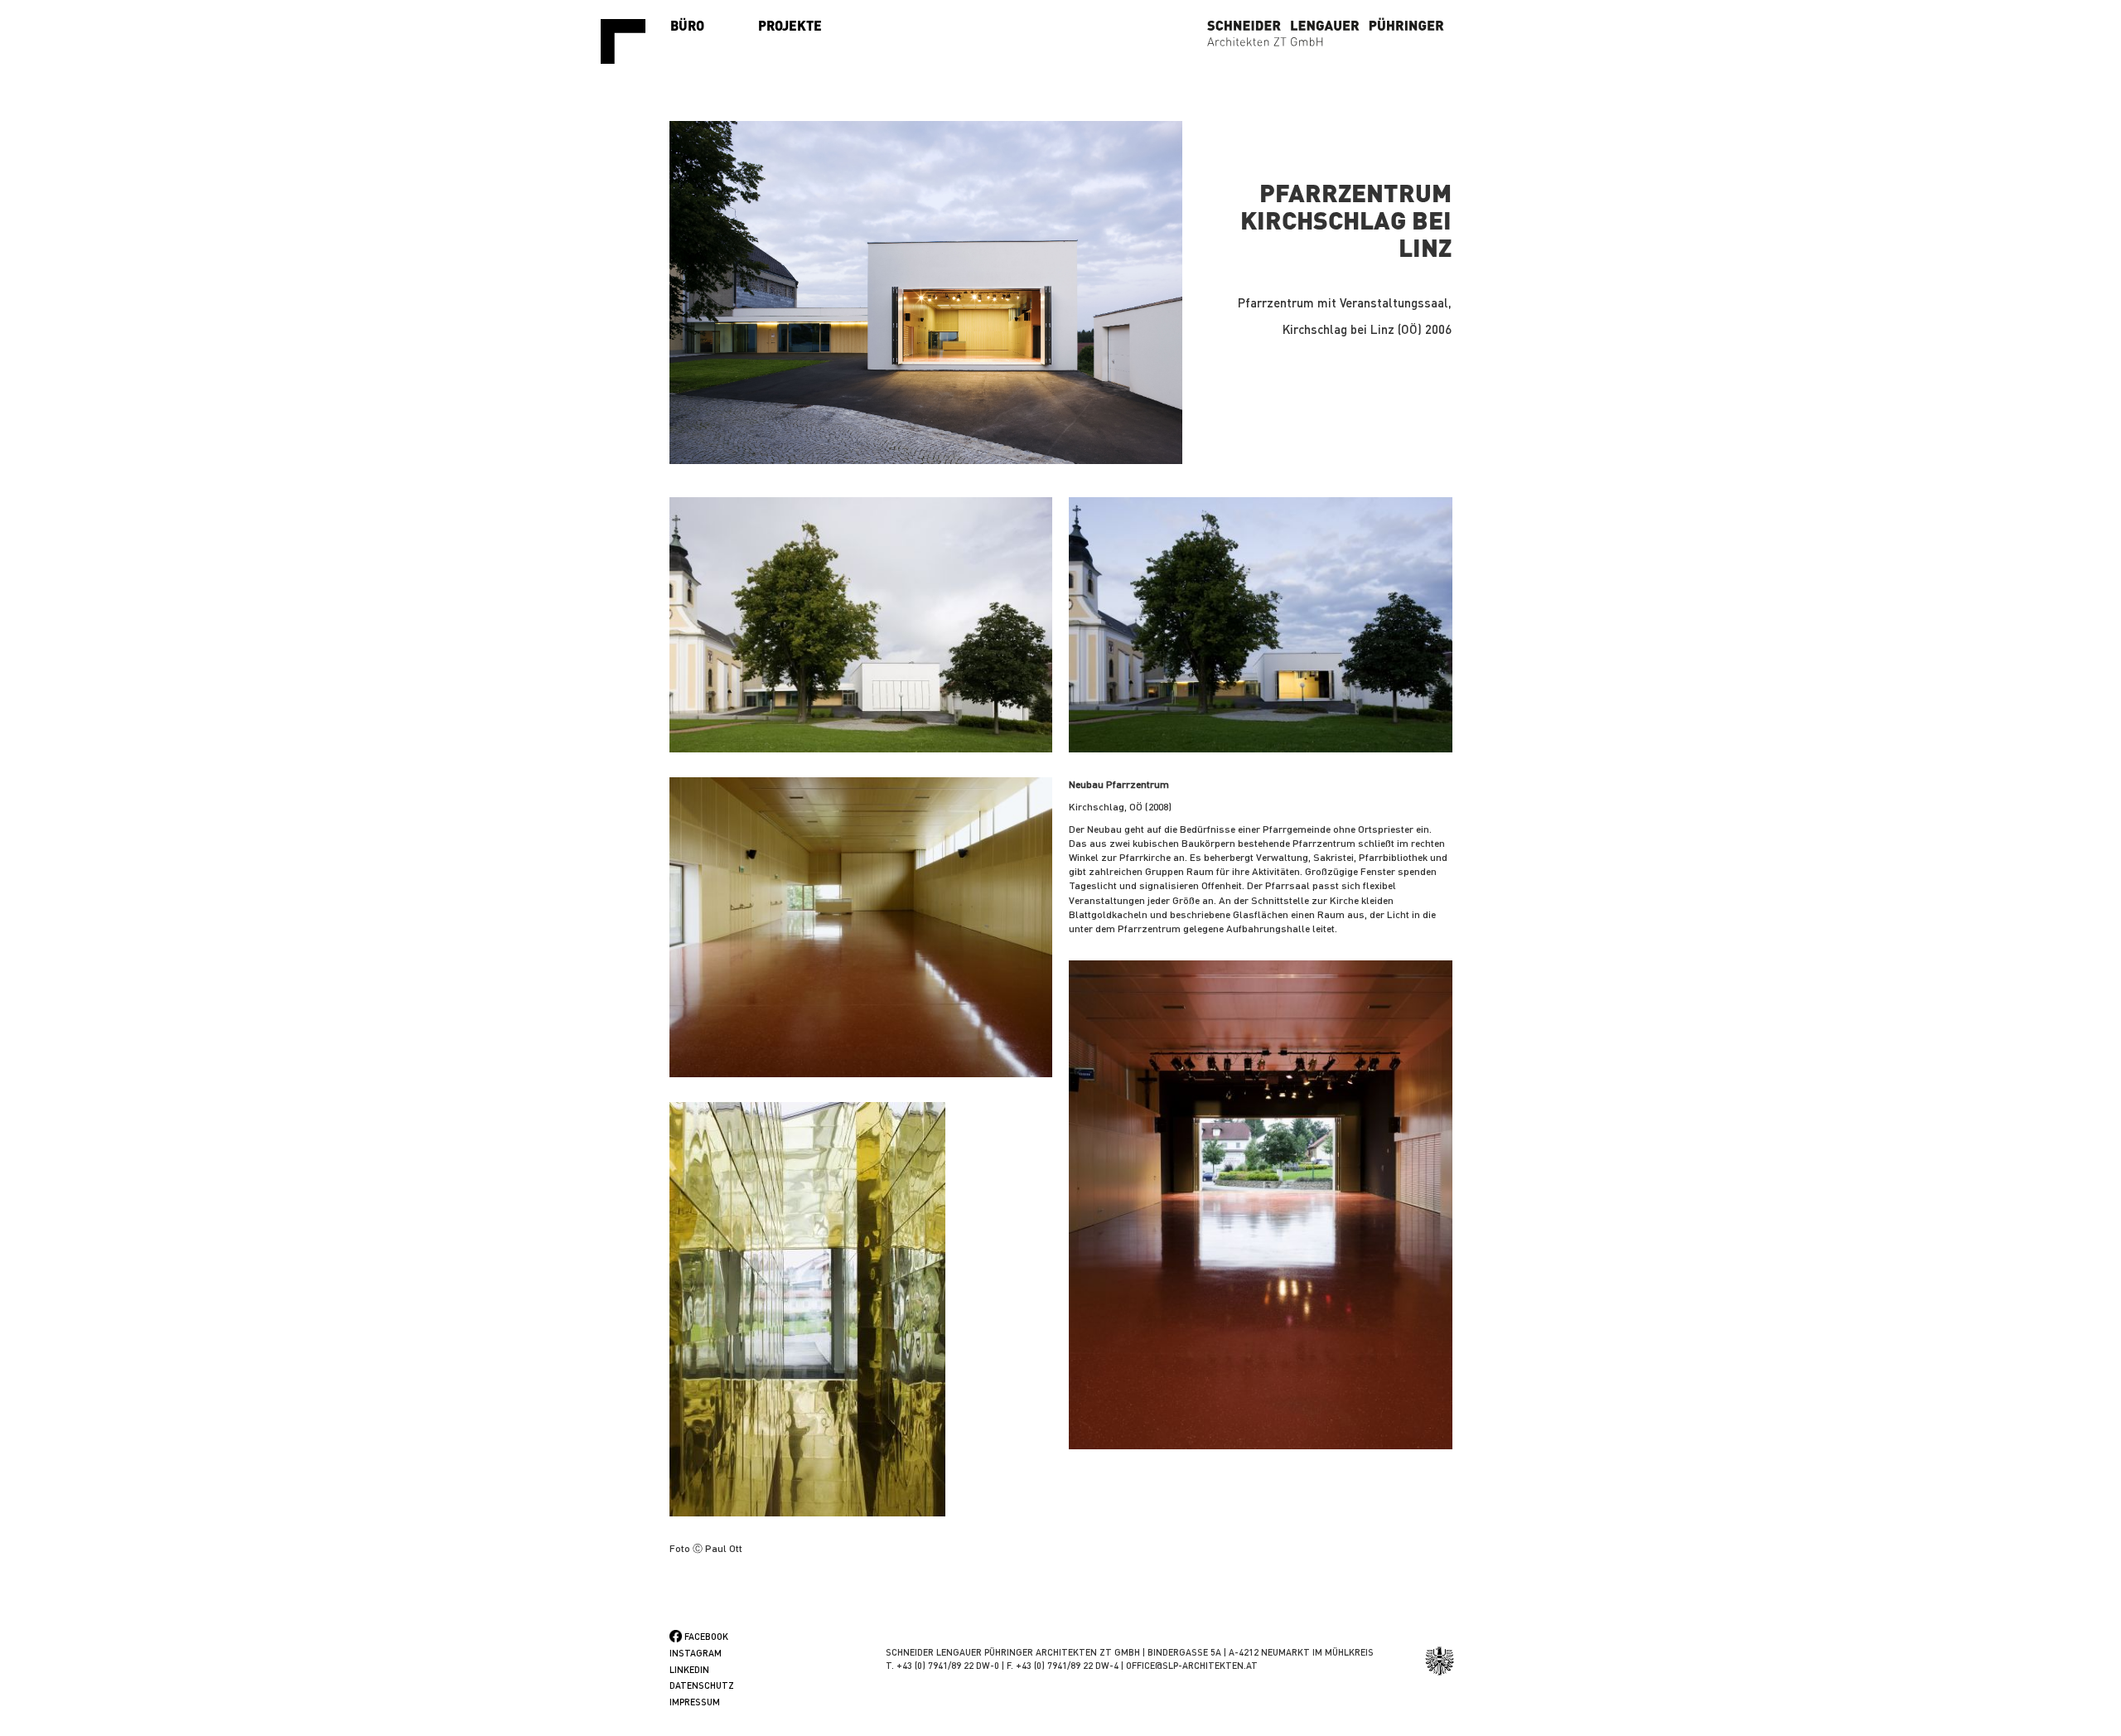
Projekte (790, 25)
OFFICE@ (1144, 1666)
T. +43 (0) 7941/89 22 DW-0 (942, 1666)
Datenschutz (702, 1685)
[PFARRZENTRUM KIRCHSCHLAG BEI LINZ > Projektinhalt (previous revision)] (861, 625)
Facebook (706, 1637)
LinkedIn (689, 1670)
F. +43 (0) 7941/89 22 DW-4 (1063, 1666)
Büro (687, 25)
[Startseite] (629, 41)
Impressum (695, 1702)
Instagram (696, 1653)
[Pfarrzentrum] (926, 292)
